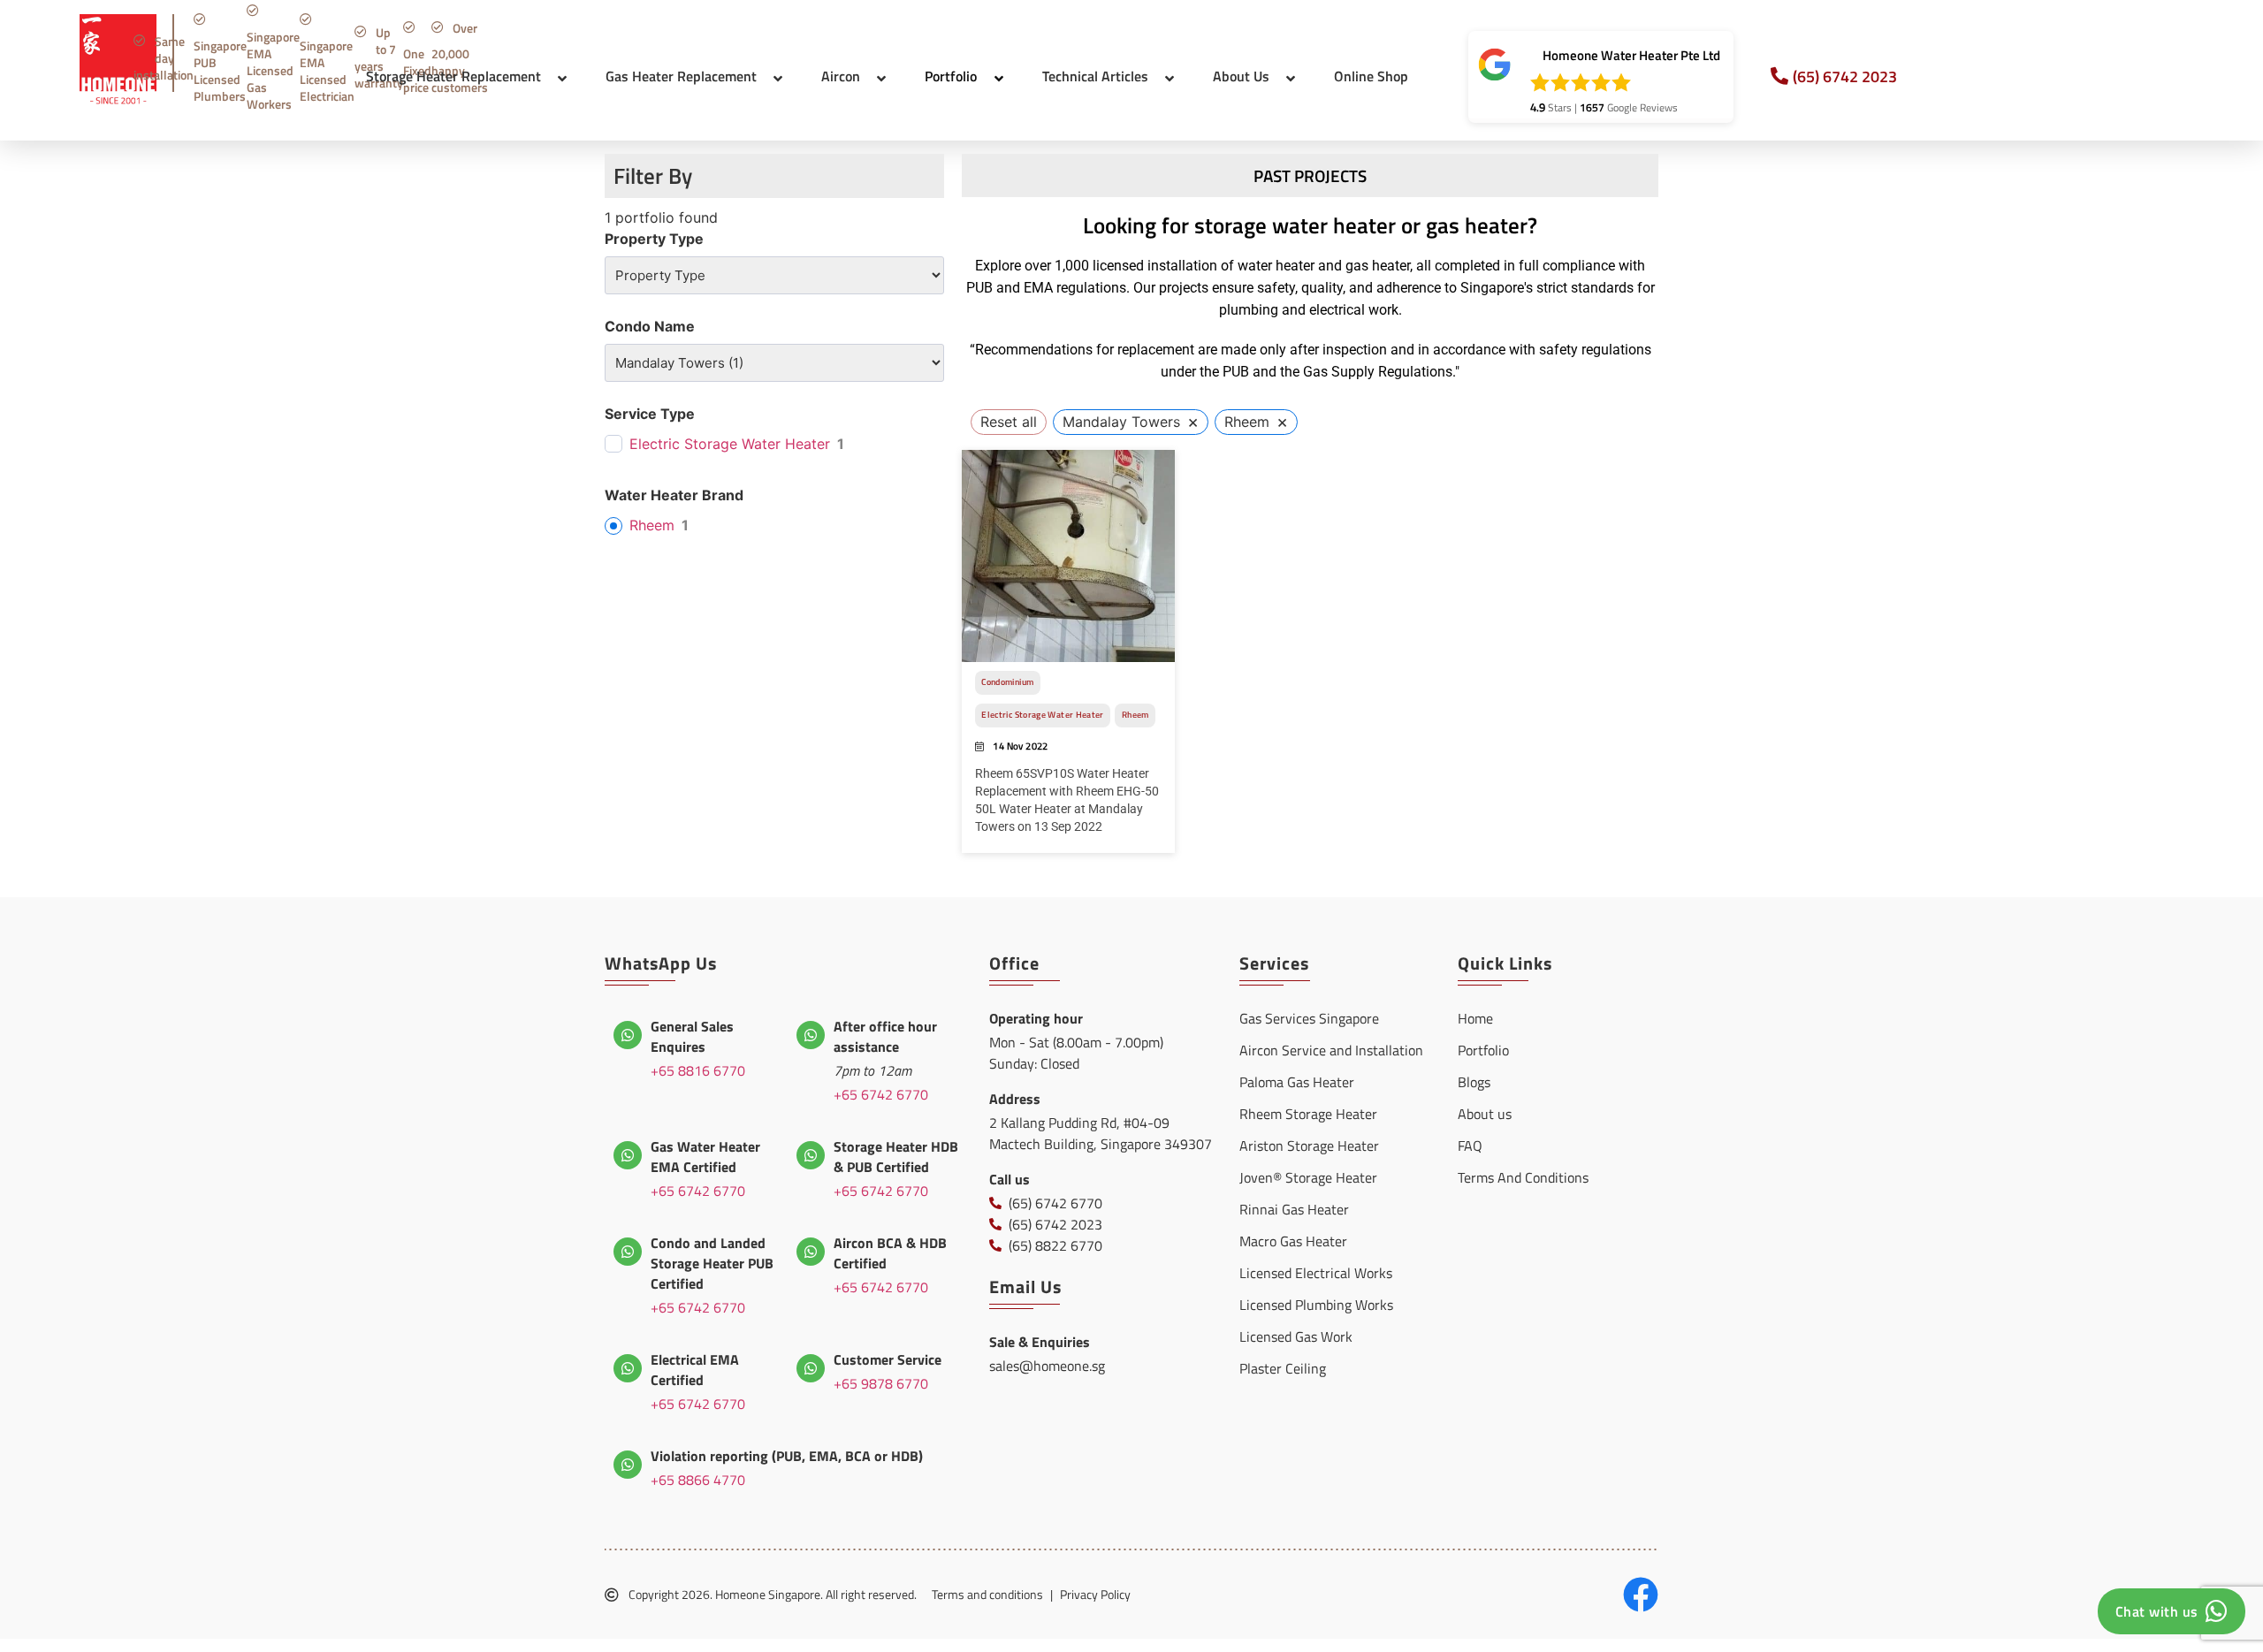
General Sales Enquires (692, 1036)
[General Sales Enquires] (628, 1035)
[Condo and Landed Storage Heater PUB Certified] (628, 1252)
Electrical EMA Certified (695, 1370)
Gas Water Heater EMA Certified (705, 1157)
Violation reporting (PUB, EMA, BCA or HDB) (787, 1456)
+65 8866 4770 (698, 1480)
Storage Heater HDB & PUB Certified (896, 1157)
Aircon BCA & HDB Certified (890, 1253)
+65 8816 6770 (698, 1070)
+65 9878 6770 (881, 1383)
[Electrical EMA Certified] (628, 1368)
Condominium (1007, 682)
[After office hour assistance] (811, 1035)
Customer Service (888, 1359)
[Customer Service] (811, 1368)
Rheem (652, 525)
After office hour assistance (885, 1036)
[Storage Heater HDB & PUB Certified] (811, 1155)
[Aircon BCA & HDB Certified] (811, 1252)
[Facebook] (1641, 1595)
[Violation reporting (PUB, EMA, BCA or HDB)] (628, 1465)
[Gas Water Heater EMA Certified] (628, 1155)
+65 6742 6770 (881, 1094)
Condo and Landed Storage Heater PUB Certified (712, 1263)
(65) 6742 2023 (1845, 76)
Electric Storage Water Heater (730, 444)
